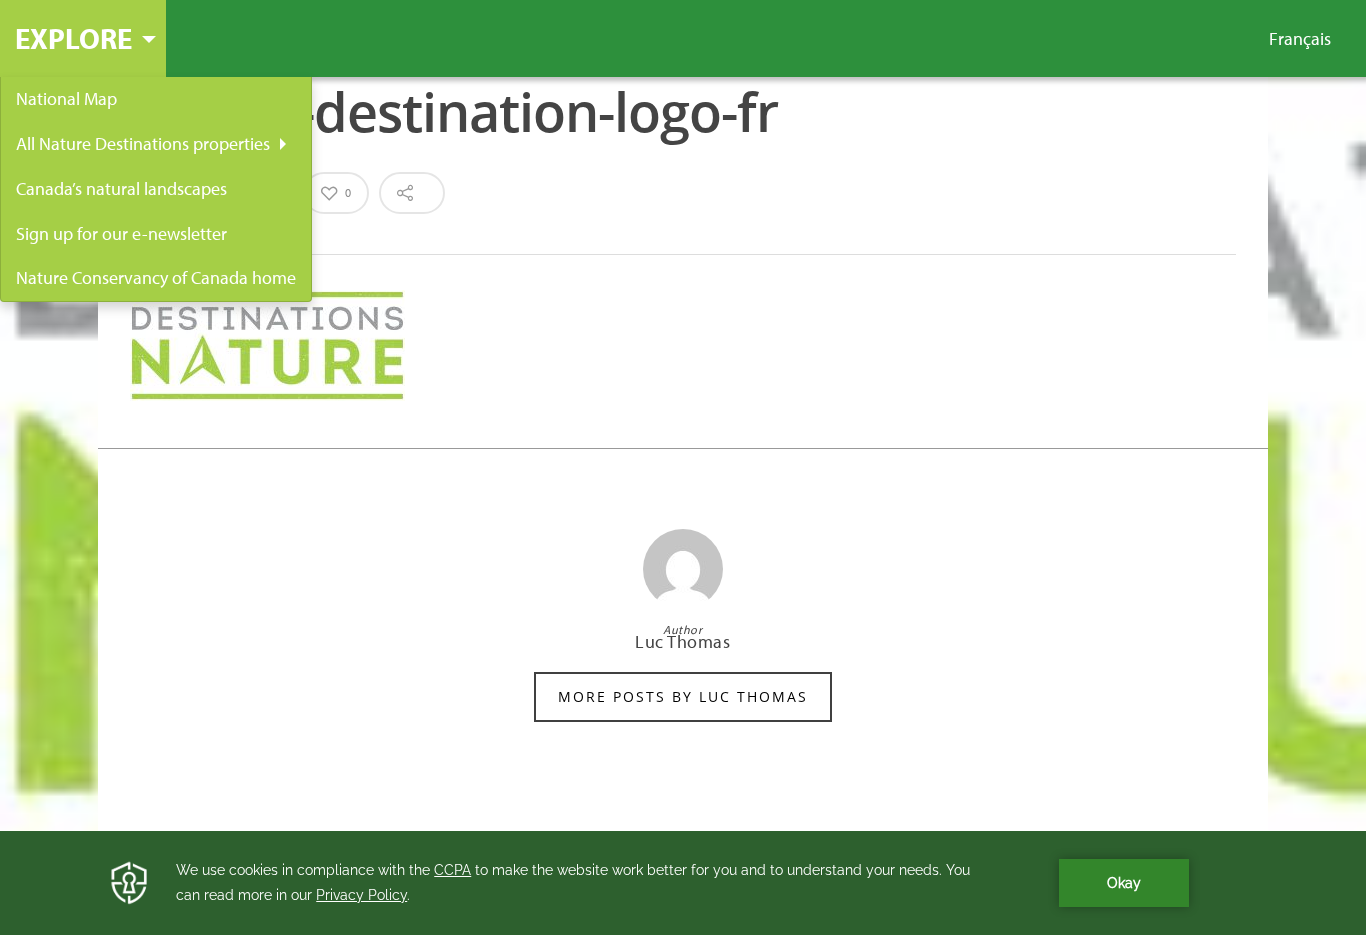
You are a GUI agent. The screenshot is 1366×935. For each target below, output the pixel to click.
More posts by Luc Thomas (683, 696)
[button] (83, 38)
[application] (683, 883)
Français (1300, 39)
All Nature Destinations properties (143, 143)
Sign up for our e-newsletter (121, 233)
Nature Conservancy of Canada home (156, 277)
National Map (66, 98)
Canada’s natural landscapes (121, 188)
